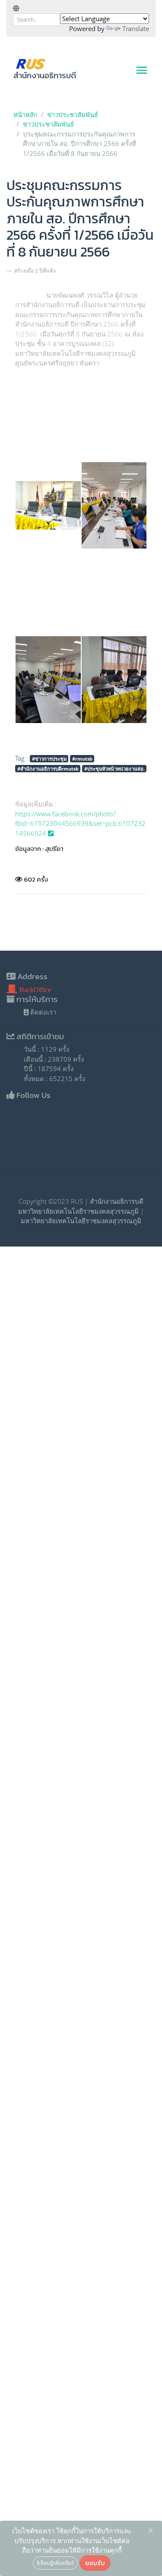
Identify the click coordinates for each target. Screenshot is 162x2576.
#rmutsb (82, 759)
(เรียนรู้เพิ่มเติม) (55, 2563)
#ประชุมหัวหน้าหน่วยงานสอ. (114, 769)
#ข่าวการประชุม (49, 759)
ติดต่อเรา (42, 1012)
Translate (136, 29)
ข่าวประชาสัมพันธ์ (73, 114)
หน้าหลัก (25, 114)
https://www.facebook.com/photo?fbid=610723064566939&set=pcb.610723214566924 (80, 823)
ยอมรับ (95, 2563)
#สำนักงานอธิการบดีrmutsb (48, 769)
